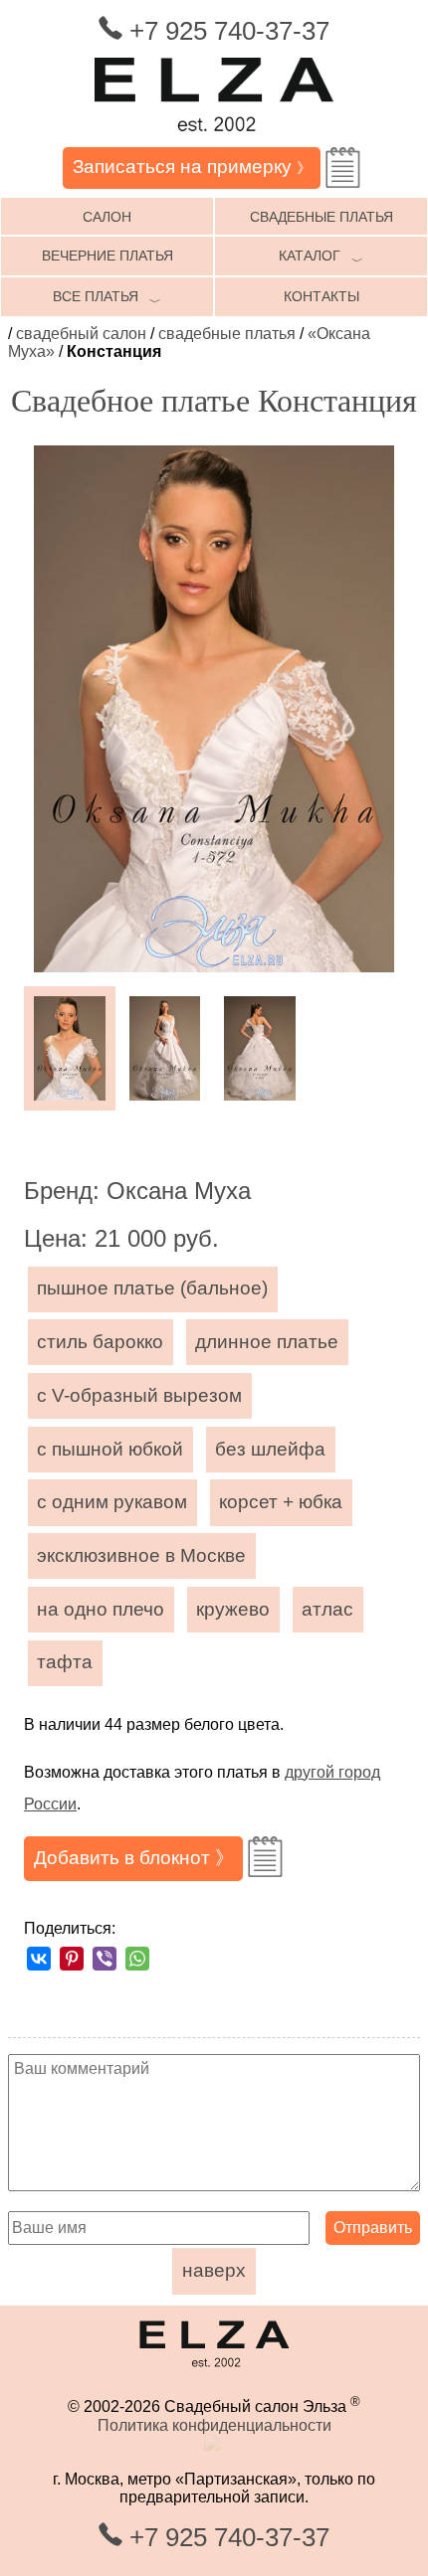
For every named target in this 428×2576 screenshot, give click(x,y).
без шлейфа (270, 1449)
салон (107, 217)
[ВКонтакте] (39, 1959)
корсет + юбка (281, 1502)
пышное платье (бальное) (152, 1288)
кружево (233, 1609)
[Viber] (105, 1959)
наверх (214, 2270)
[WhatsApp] (137, 1959)
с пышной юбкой (110, 1449)
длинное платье (267, 1342)
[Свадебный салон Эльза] (214, 138)
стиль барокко (100, 1342)
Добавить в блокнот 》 (134, 1858)
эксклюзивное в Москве (141, 1555)
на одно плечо (101, 1609)
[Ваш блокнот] (343, 168)
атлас (327, 1609)
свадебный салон (81, 334)
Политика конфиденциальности (214, 2425)
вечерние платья (107, 256)
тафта (65, 1662)
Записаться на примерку (192, 167)
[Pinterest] (72, 1959)
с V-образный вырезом (139, 1395)
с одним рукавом (112, 1502)
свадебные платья (321, 217)
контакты (321, 296)
